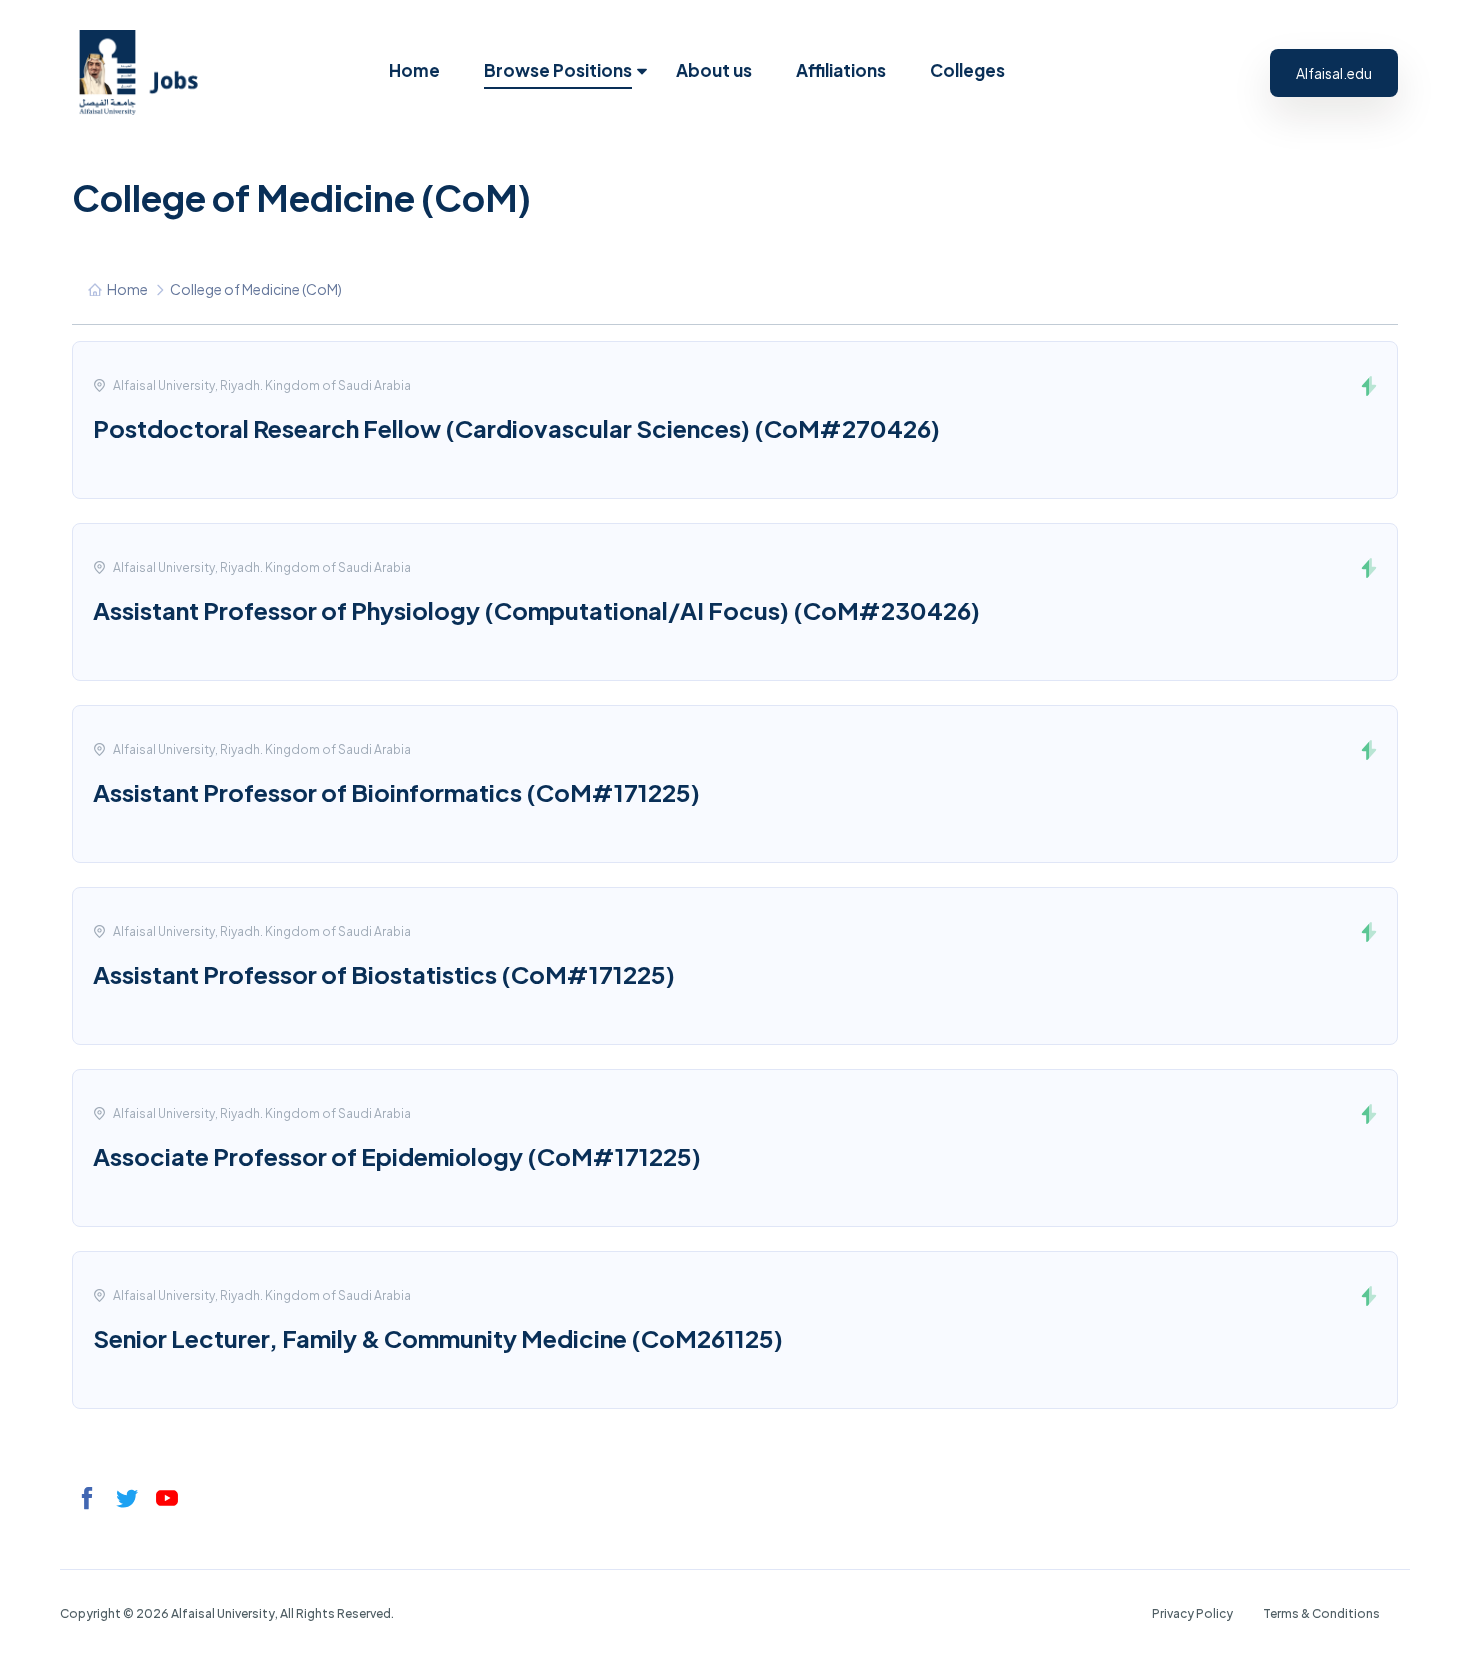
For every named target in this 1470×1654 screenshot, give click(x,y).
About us (714, 70)
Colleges (967, 70)
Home (414, 70)
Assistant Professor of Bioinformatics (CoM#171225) (396, 792)
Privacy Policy (1192, 1613)
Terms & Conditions (1321, 1613)
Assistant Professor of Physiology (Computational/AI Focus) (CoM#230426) (536, 610)
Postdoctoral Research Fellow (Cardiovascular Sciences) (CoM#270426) (516, 428)
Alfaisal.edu (1334, 73)
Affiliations (841, 70)
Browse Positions (558, 70)
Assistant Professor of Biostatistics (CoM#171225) (384, 974)
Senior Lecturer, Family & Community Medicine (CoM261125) (438, 1338)
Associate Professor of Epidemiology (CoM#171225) (397, 1156)
